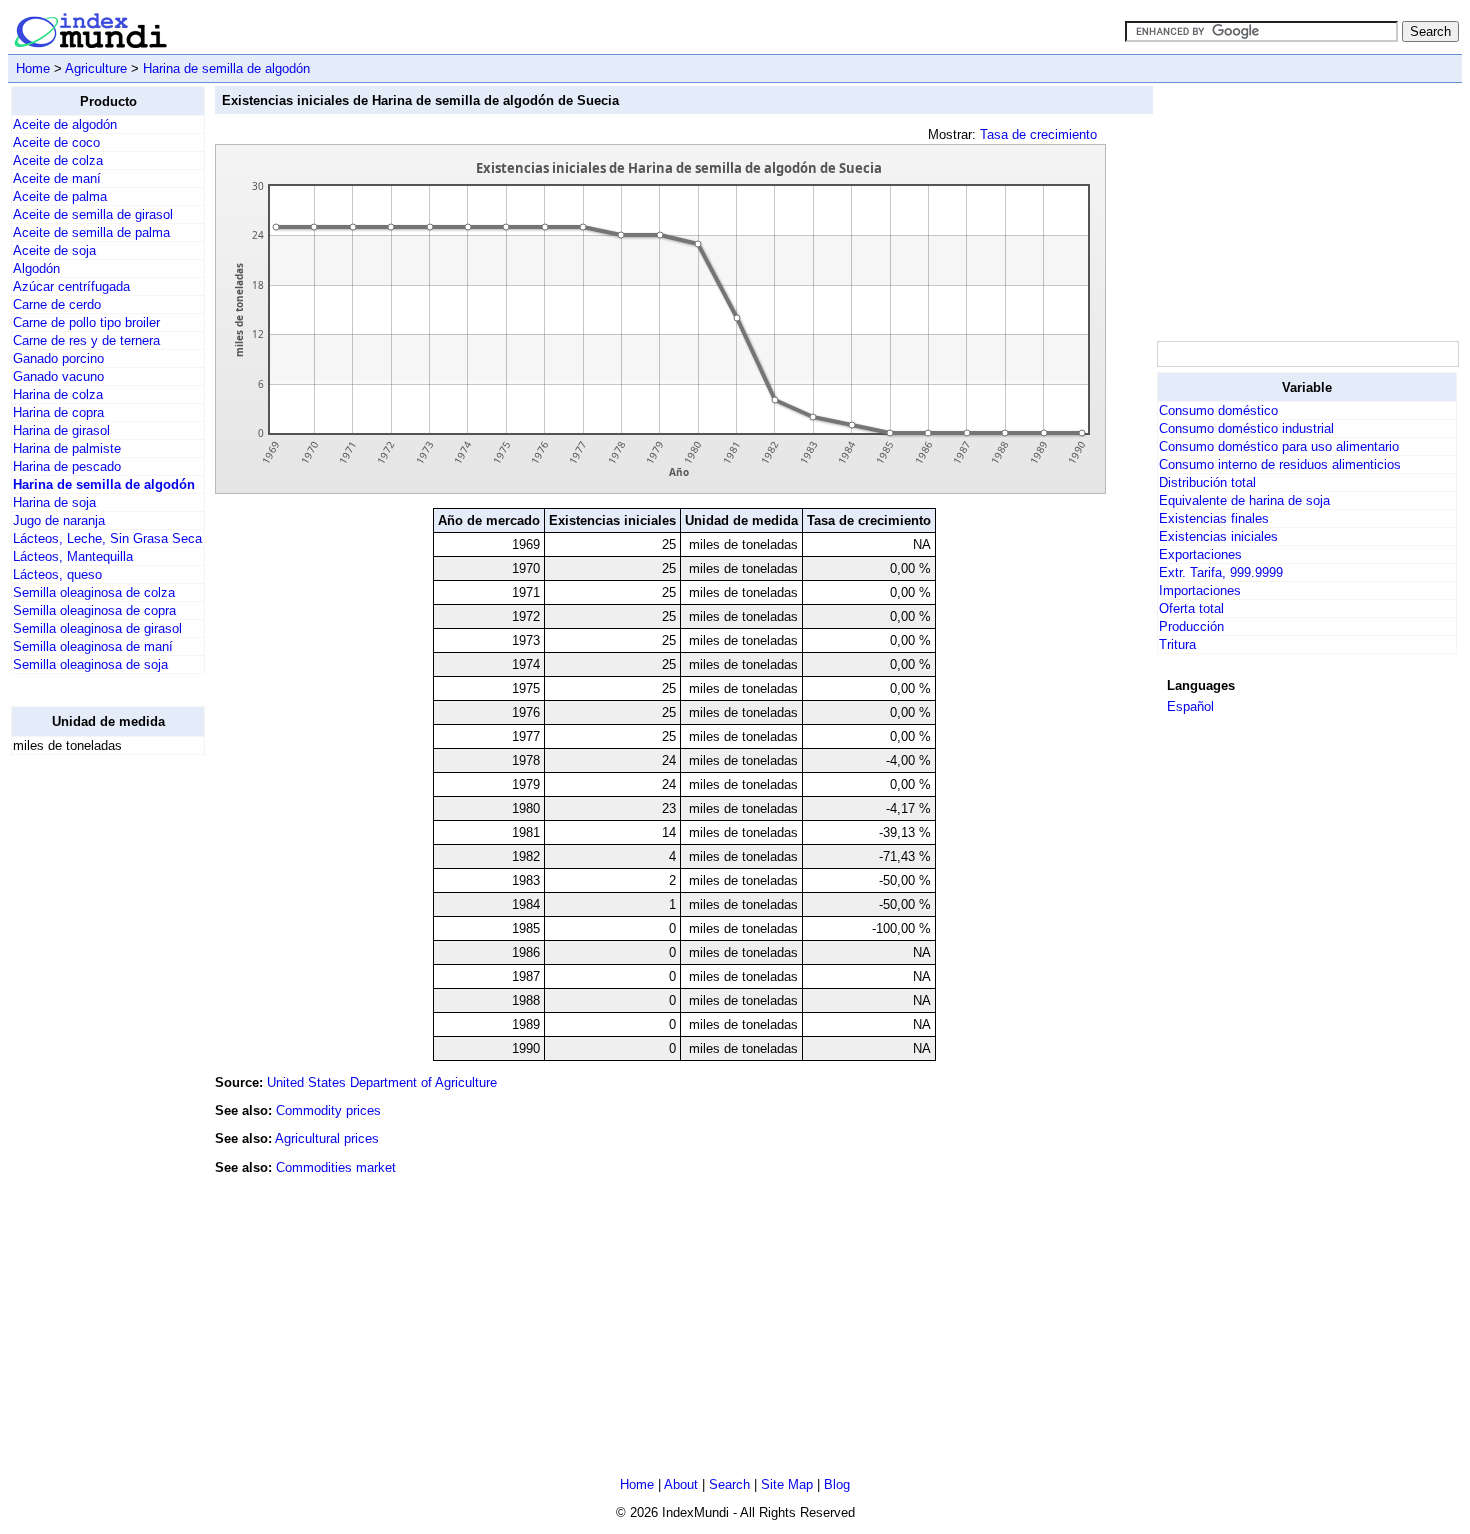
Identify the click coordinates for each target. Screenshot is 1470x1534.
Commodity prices (328, 1110)
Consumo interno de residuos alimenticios (1280, 464)
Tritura (1177, 644)
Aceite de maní (57, 178)
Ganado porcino (58, 358)
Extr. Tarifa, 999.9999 (1221, 572)
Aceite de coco (56, 142)
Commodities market (336, 1167)
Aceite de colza (58, 160)
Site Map (787, 1484)
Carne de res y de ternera (86, 340)
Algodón (36, 268)
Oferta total (1191, 608)
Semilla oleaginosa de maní (93, 646)
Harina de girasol (61, 430)
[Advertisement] (91, 1071)
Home (33, 68)
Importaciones (1200, 590)
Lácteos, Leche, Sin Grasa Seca (107, 538)
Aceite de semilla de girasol (93, 214)
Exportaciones (1200, 554)
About (681, 1484)
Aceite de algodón (65, 124)
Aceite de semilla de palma (91, 232)
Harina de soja (54, 502)
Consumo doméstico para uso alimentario (1279, 446)
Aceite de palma (60, 196)
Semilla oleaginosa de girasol (97, 628)
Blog (837, 1484)
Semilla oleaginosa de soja (90, 664)
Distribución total (1207, 482)
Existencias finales (1214, 518)
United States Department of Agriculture (382, 1082)
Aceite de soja (54, 250)
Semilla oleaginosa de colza (94, 592)
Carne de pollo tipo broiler (86, 322)
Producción (1191, 626)
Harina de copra (58, 412)
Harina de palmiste (67, 448)
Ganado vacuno (58, 376)
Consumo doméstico (1218, 410)
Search (729, 1484)
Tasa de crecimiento (1038, 134)
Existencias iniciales (1218, 536)
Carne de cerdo (57, 304)
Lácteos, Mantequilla (73, 556)
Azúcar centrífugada (71, 286)
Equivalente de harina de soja (1244, 500)
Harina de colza (58, 394)
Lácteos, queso (57, 574)
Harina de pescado (67, 466)
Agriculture (96, 68)
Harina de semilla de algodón (226, 68)
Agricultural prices (327, 1138)
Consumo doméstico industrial (1246, 428)
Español (1190, 706)
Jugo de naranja (59, 520)
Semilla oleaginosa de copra (94, 610)
